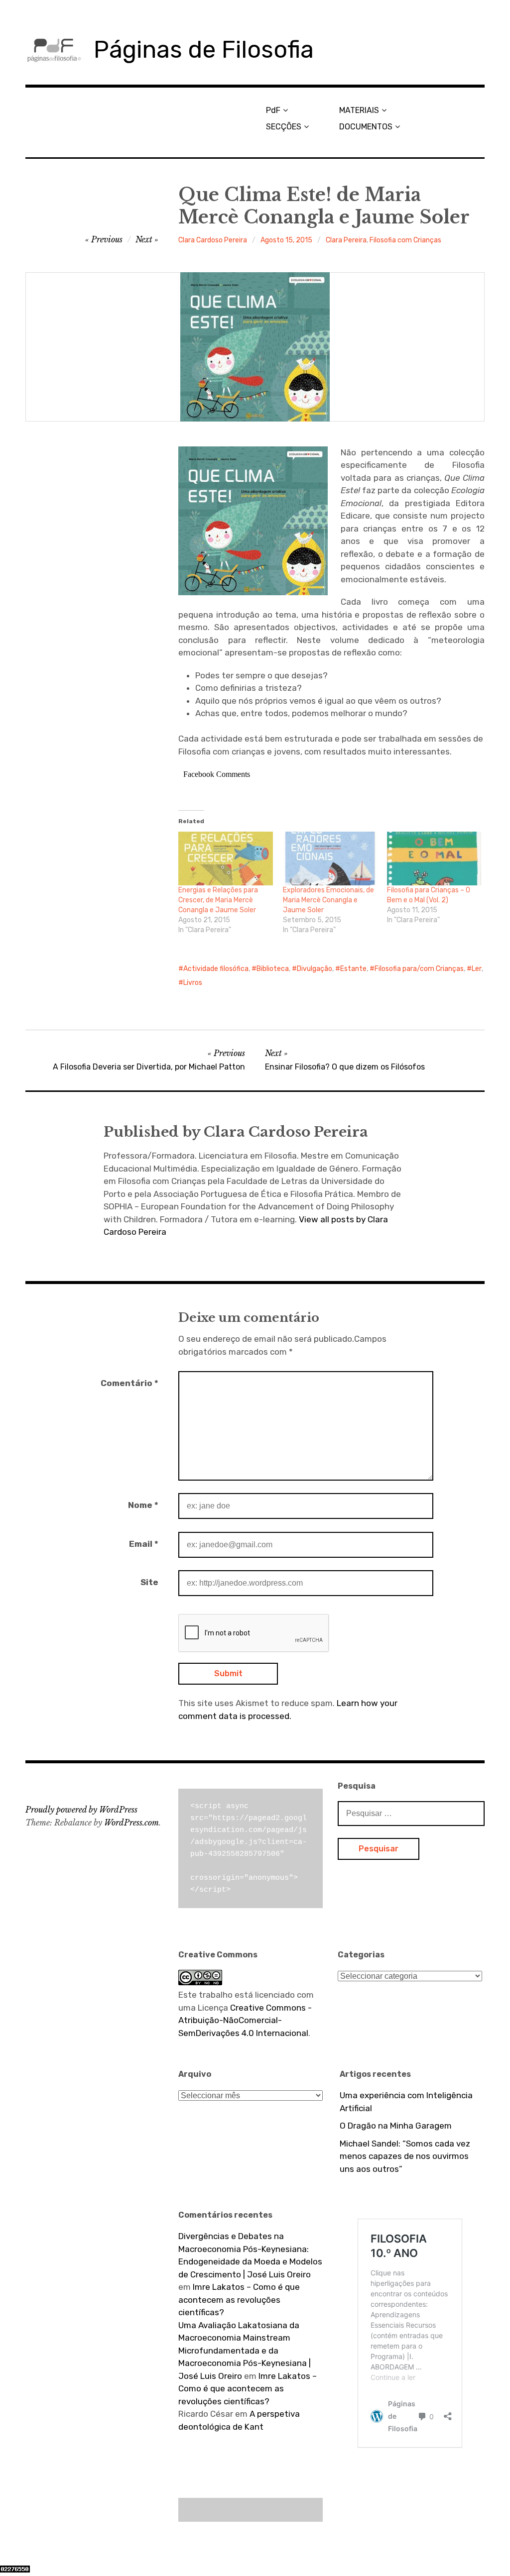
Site (149, 1582)
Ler (477, 969)
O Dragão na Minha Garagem (396, 2126)
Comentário (129, 1383)
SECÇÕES (284, 127)
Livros (193, 983)
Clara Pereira (346, 240)
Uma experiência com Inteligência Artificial (406, 2102)
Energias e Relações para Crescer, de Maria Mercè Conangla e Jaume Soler (218, 900)
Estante (353, 969)
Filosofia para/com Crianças (419, 969)
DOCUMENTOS (366, 127)
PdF (273, 110)
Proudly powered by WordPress (81, 1810)
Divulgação (315, 969)
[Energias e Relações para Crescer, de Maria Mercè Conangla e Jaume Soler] (225, 859)
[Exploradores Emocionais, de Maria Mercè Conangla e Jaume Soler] (330, 859)
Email (144, 1544)
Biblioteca (273, 969)
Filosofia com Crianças (405, 240)
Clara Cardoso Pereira (213, 240)
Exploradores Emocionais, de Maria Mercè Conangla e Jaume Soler (328, 900)
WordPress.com (131, 1823)
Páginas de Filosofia (204, 50)
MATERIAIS (359, 110)
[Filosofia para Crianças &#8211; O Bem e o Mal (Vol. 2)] (434, 859)
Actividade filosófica (216, 969)
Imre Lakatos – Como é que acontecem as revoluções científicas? (239, 2300)
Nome (143, 1505)
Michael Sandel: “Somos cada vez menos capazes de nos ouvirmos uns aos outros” (405, 2156)
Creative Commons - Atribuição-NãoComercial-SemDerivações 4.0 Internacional (245, 2020)
